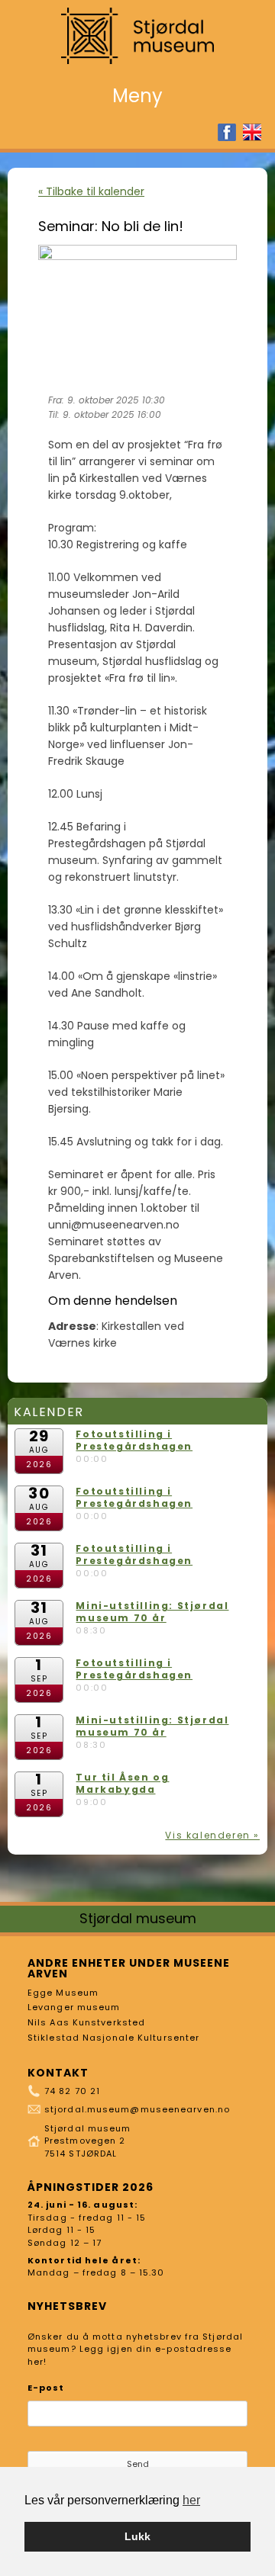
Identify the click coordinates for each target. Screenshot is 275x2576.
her (191, 2500)
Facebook (227, 132)
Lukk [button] (137, 2536)
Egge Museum (63, 1993)
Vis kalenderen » (212, 1835)
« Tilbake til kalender (91, 191)
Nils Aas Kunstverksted (86, 2022)
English (252, 132)
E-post (46, 2388)
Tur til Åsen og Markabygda (122, 1783)
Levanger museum (74, 2007)
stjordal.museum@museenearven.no (137, 2109)
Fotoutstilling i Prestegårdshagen (134, 1440)
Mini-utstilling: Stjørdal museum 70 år (152, 1612)
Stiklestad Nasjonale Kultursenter (113, 2038)
